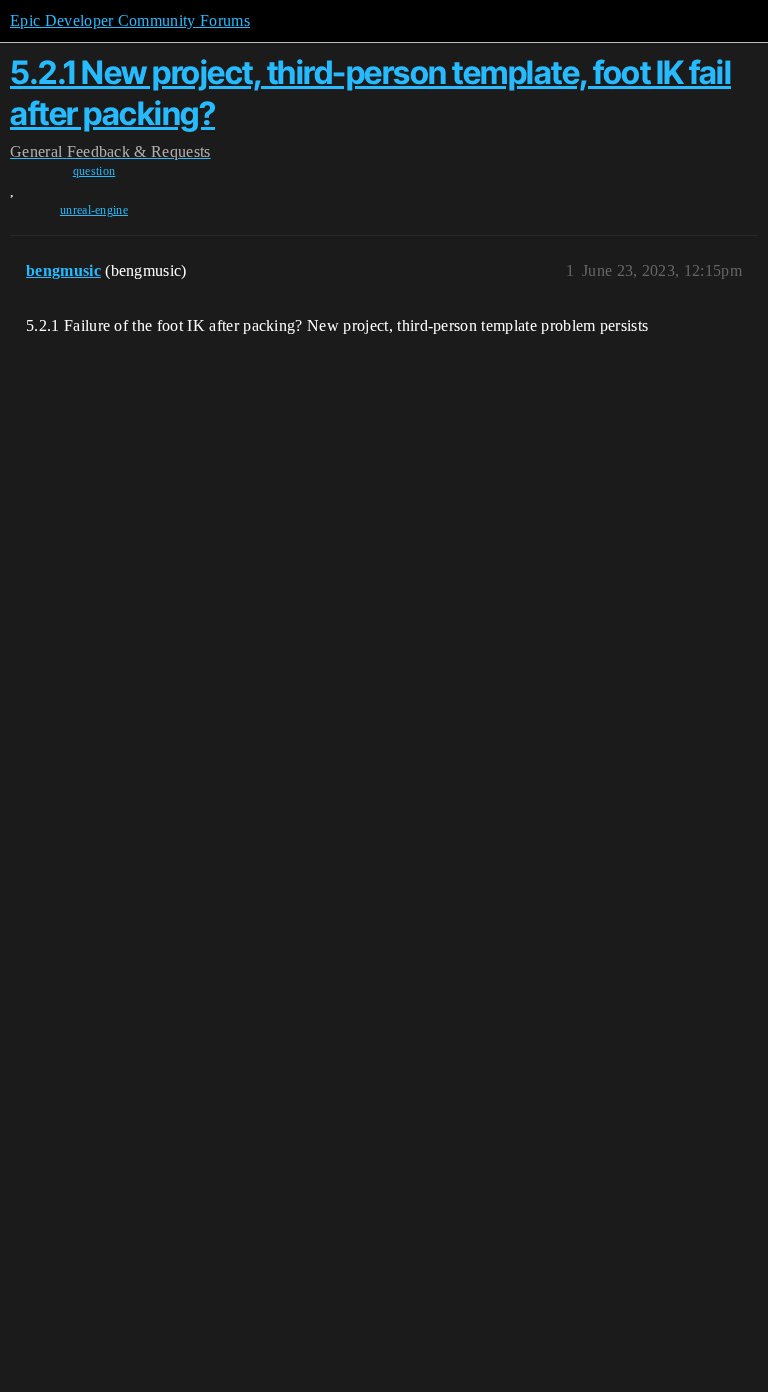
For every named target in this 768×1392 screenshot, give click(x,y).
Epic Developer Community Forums (130, 20)
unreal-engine (94, 210)
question (94, 171)
